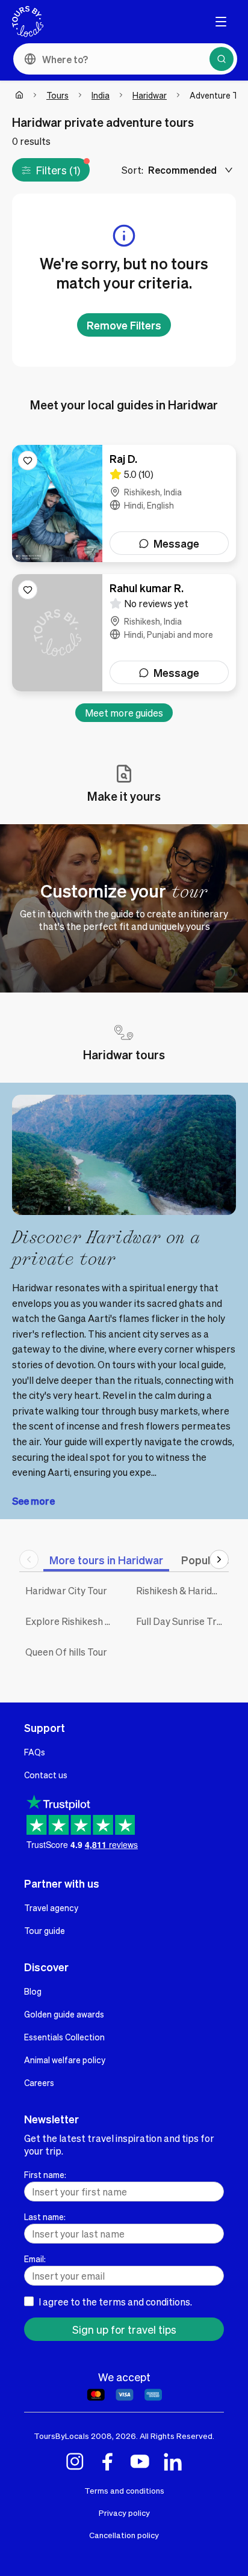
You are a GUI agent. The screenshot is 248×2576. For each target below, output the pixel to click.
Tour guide (45, 1930)
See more (33, 1501)
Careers (39, 2082)
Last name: (45, 2217)
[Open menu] (221, 22)
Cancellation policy (124, 2535)
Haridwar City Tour (66, 1590)
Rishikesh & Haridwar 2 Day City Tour (182, 1590)
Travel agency (51, 1908)
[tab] (106, 1560)
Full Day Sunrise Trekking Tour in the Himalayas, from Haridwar (182, 1621)
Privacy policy (124, 2513)
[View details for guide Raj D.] (124, 503)
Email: (35, 2259)
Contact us (46, 1775)
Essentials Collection (64, 2037)
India (101, 95)
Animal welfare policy (65, 2060)
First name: (45, 2174)
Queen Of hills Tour (66, 1652)
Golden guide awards (64, 2014)
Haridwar (150, 95)
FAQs (35, 1752)
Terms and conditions (124, 2490)
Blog (33, 1991)
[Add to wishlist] (28, 460)
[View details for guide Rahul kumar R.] (124, 633)
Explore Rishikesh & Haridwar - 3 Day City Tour (72, 1621)
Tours (57, 95)
